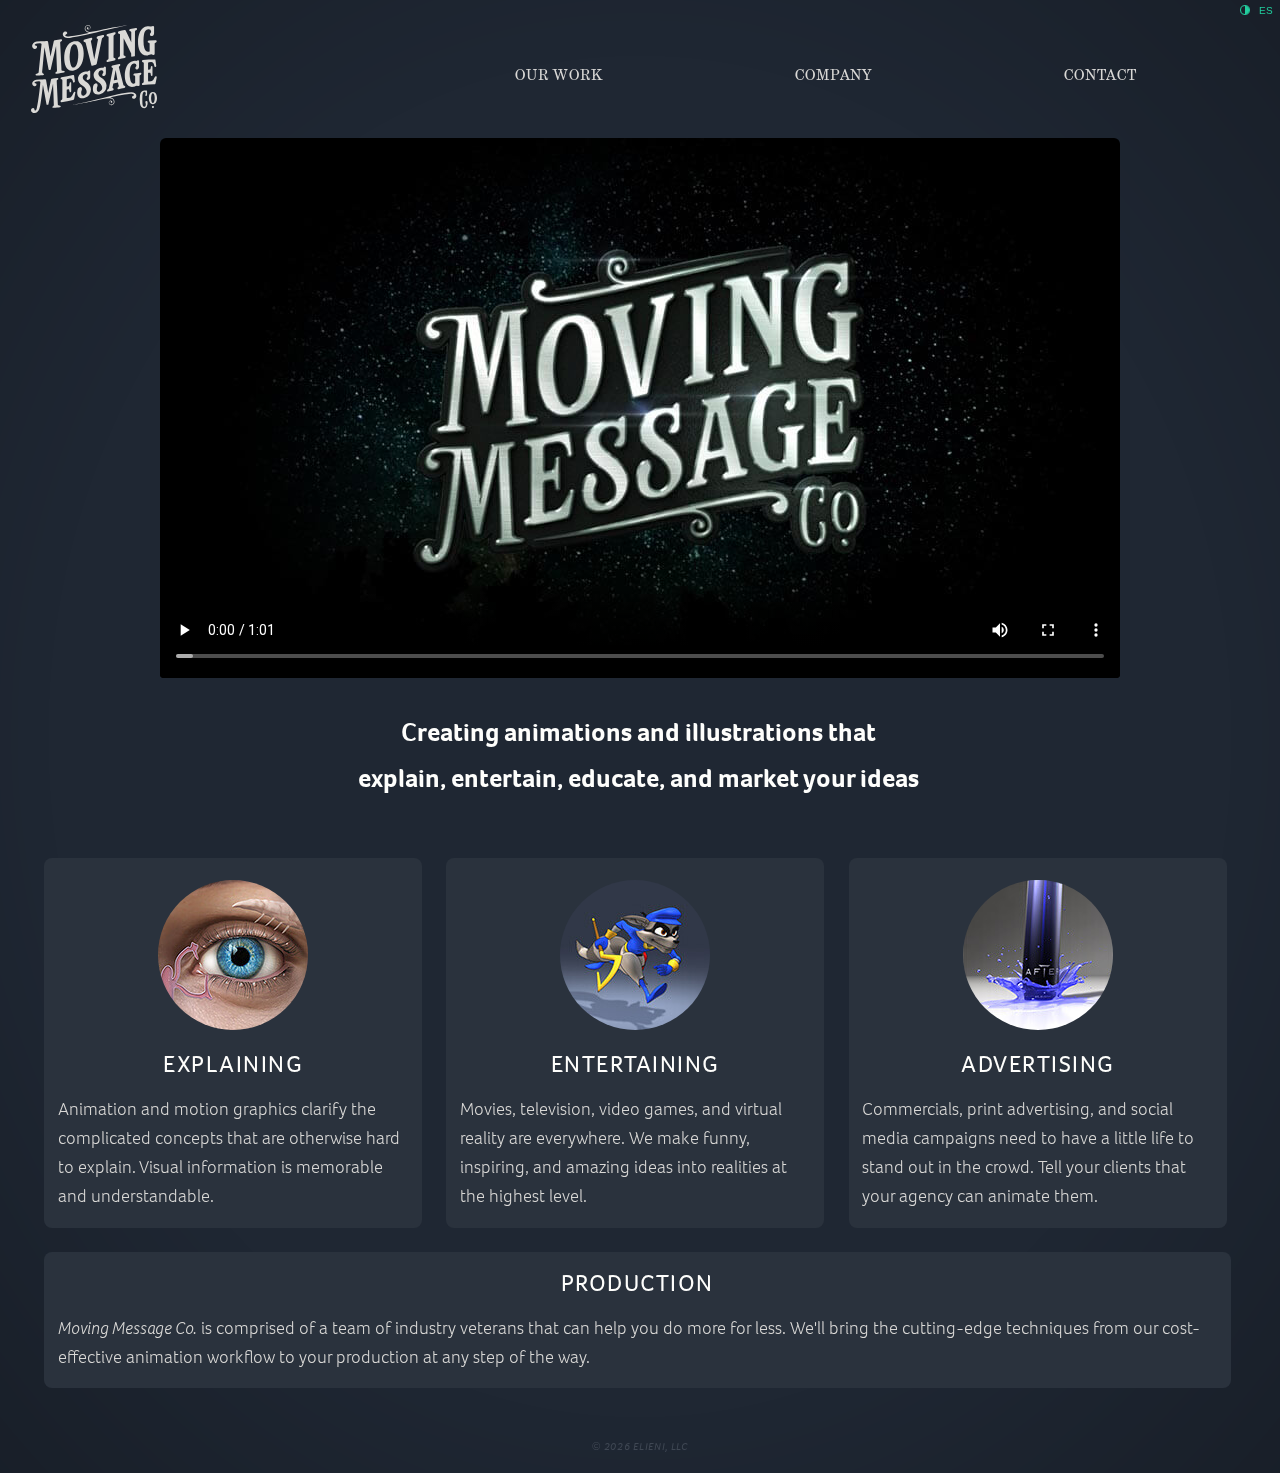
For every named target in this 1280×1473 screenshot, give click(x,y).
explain (399, 778)
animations (568, 732)
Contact (1100, 74)
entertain (504, 778)
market (758, 778)
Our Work (559, 74)
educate (613, 778)
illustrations (754, 732)
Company (834, 74)
